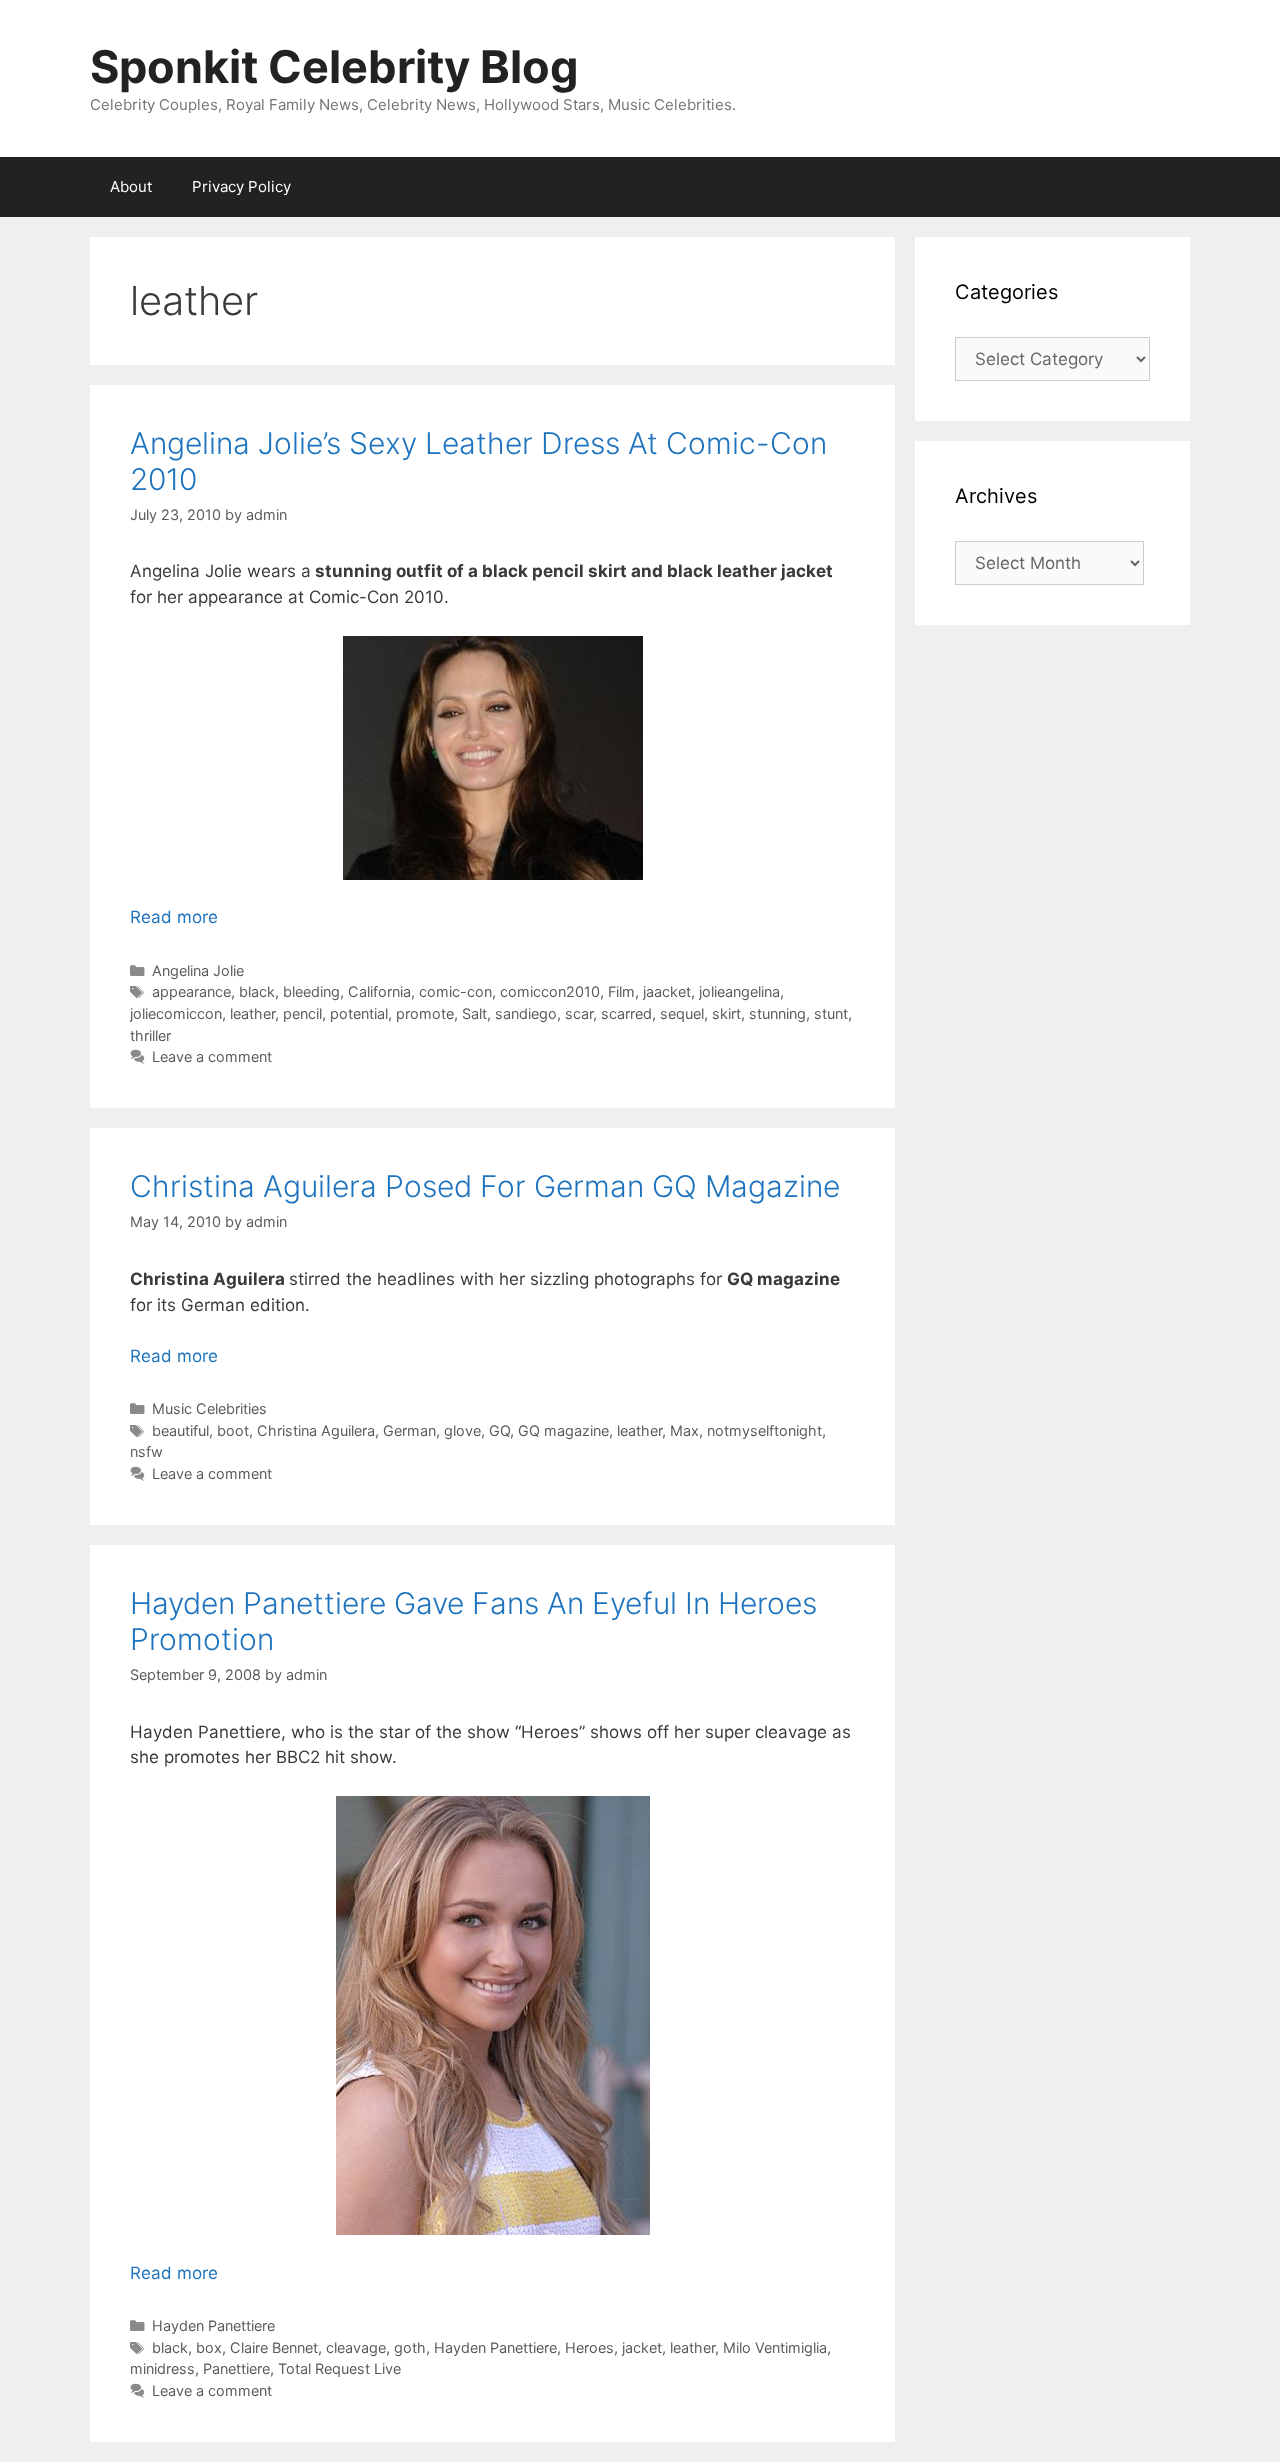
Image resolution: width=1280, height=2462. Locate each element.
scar (579, 1013)
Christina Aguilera (316, 1430)
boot (233, 1430)
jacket (642, 2347)
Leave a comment (212, 1056)
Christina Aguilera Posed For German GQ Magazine (485, 1186)
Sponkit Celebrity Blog (334, 66)
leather (252, 1013)
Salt (474, 1013)
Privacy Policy (241, 186)
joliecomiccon (176, 1013)
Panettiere (236, 2368)
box (209, 2347)
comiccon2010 (550, 991)
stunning (777, 1013)
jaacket (667, 991)
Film (621, 991)
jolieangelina (739, 991)
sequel (682, 1013)
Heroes (589, 2347)
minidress (162, 2368)
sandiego (526, 1013)
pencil (302, 1013)
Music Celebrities (209, 1408)
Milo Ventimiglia (775, 2347)
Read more (174, 917)
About (131, 186)
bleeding (311, 991)
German (409, 1430)
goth (410, 2347)
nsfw (146, 1451)
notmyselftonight (764, 1430)
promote (425, 1013)
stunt (831, 1013)
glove (462, 1430)
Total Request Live (339, 2368)
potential (359, 1013)
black (257, 991)
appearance (191, 991)
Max (684, 1430)
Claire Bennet (274, 2347)
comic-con (455, 991)
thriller (150, 1035)
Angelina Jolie (198, 970)
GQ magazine (563, 1430)
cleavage (356, 2347)
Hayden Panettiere (213, 2325)
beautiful (180, 1430)
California (379, 991)
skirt (726, 1013)
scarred (626, 1013)
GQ (499, 1430)
